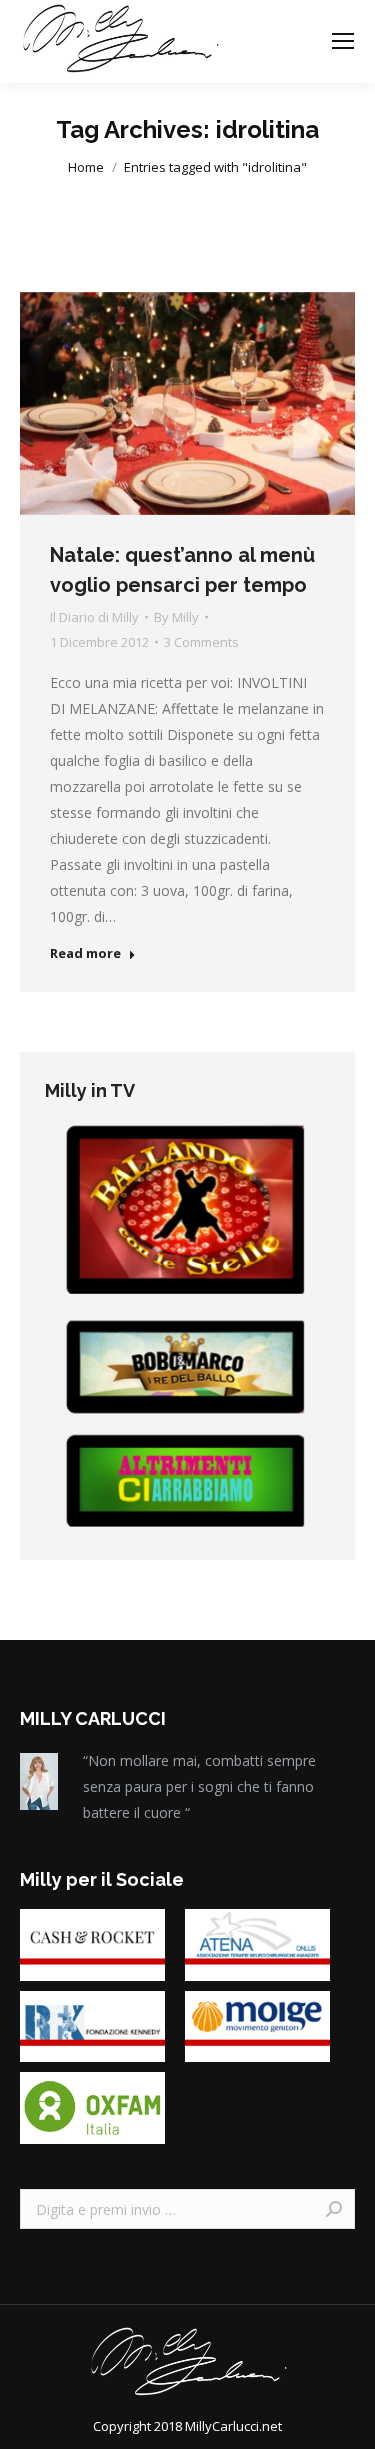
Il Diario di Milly (94, 617)
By (176, 617)
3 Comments (201, 642)
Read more (85, 953)
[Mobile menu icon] (343, 41)
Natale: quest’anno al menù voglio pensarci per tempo (182, 570)
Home (86, 167)
